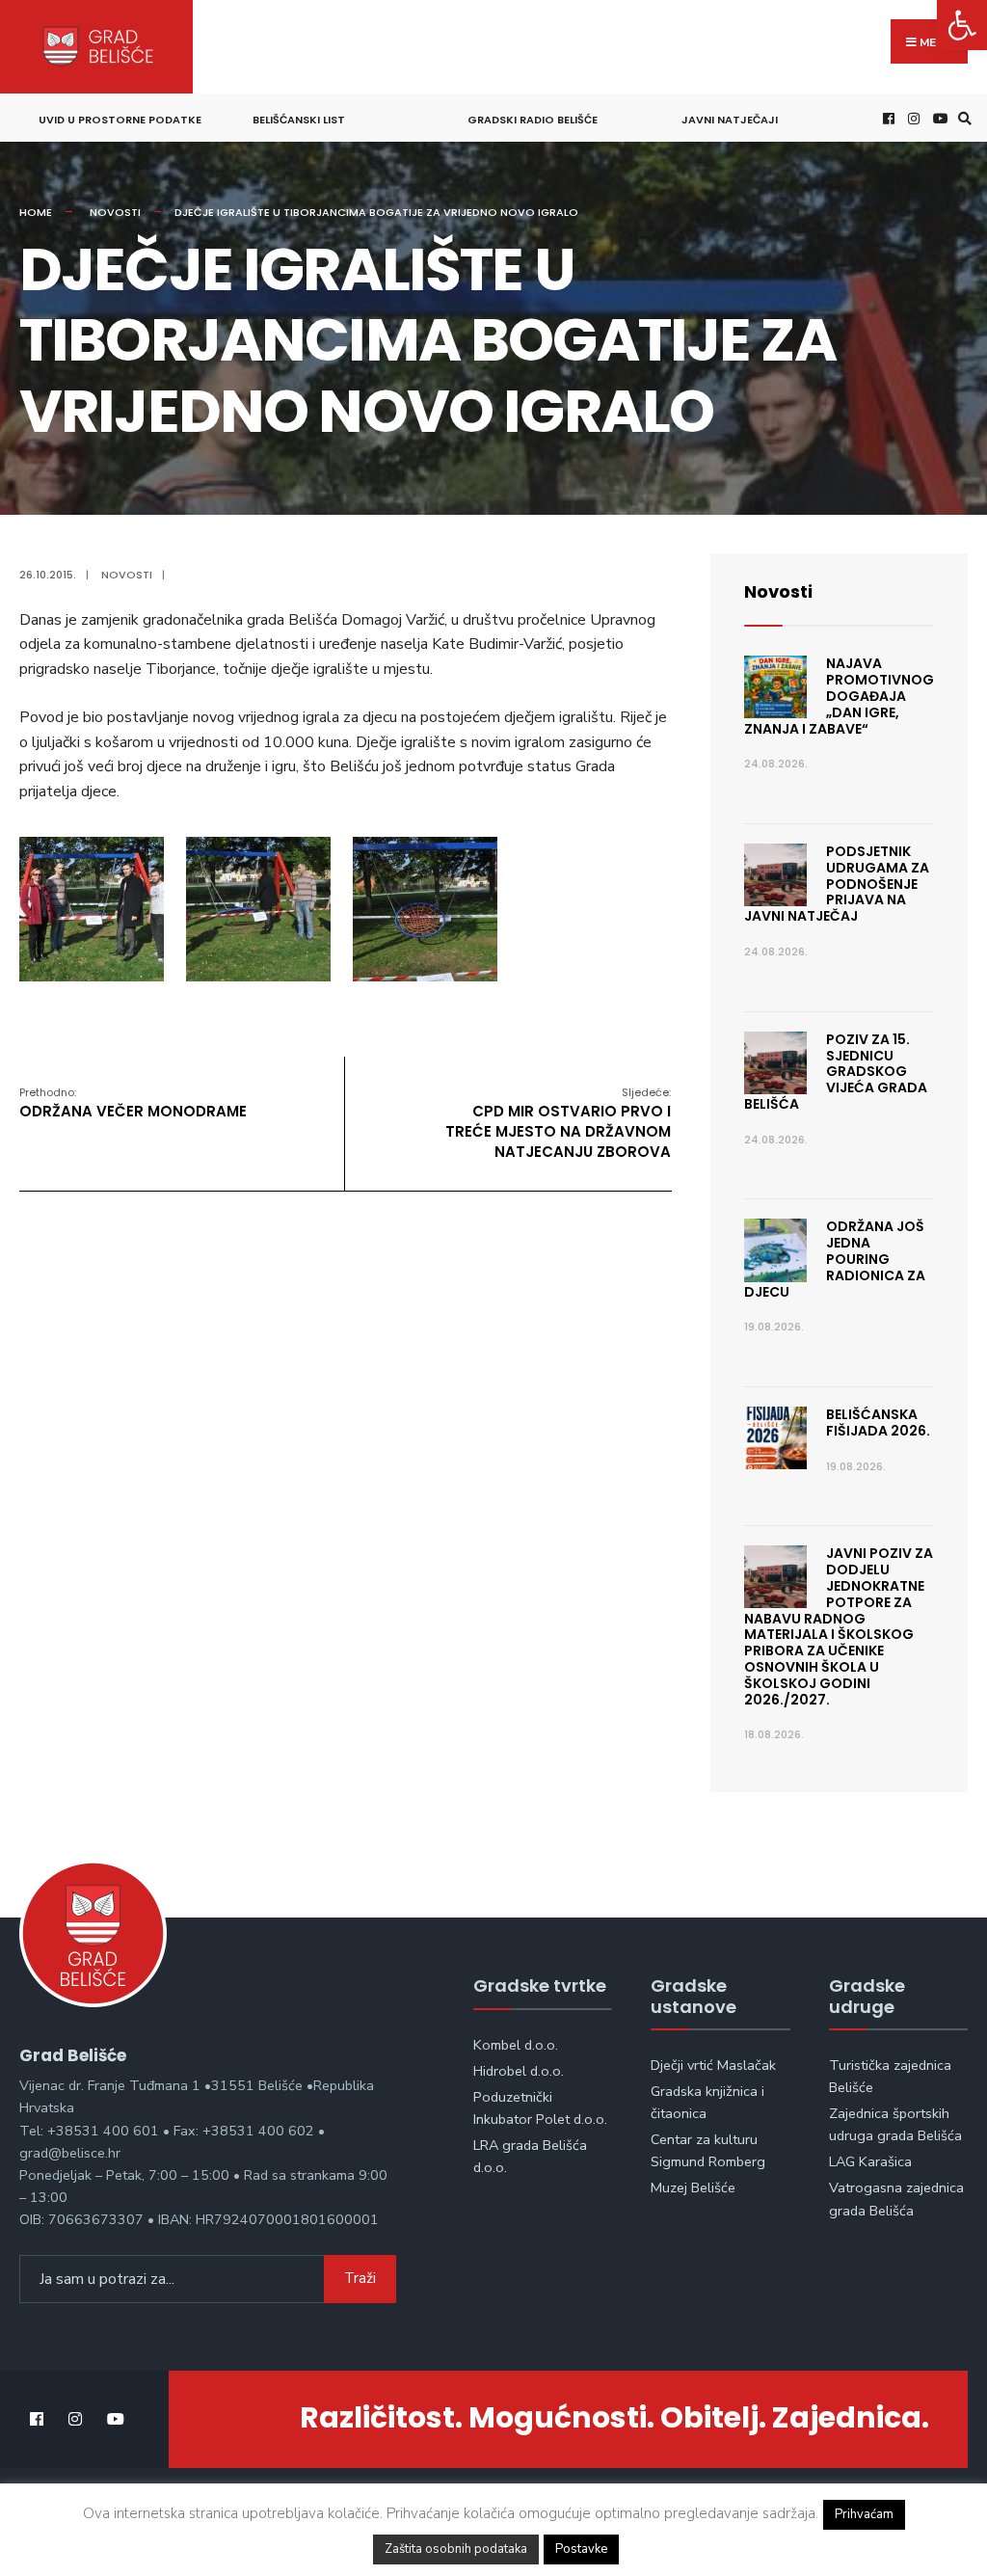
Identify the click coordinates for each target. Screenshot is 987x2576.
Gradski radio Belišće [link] (533, 120)
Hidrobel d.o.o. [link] (519, 2071)
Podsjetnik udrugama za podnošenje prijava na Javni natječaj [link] (837, 884)
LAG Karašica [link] (870, 2161)
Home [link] (36, 212)
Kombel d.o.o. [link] (516, 2045)
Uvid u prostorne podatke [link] (120, 120)
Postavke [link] (581, 2549)
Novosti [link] (115, 212)
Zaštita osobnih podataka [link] (456, 2549)
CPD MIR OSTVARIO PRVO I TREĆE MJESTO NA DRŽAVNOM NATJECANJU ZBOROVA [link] (558, 1123)
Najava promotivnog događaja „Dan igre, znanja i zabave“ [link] (839, 696)
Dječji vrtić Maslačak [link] (713, 2065)
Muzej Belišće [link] (693, 2187)
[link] (962, 25)
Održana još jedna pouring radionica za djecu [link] (835, 1259)
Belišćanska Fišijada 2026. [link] (878, 1422)
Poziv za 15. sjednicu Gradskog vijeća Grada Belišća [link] (836, 1072)
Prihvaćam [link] (864, 2514)
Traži (360, 2278)
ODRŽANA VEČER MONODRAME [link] (133, 1103)
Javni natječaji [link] (730, 120)
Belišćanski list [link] (299, 120)
